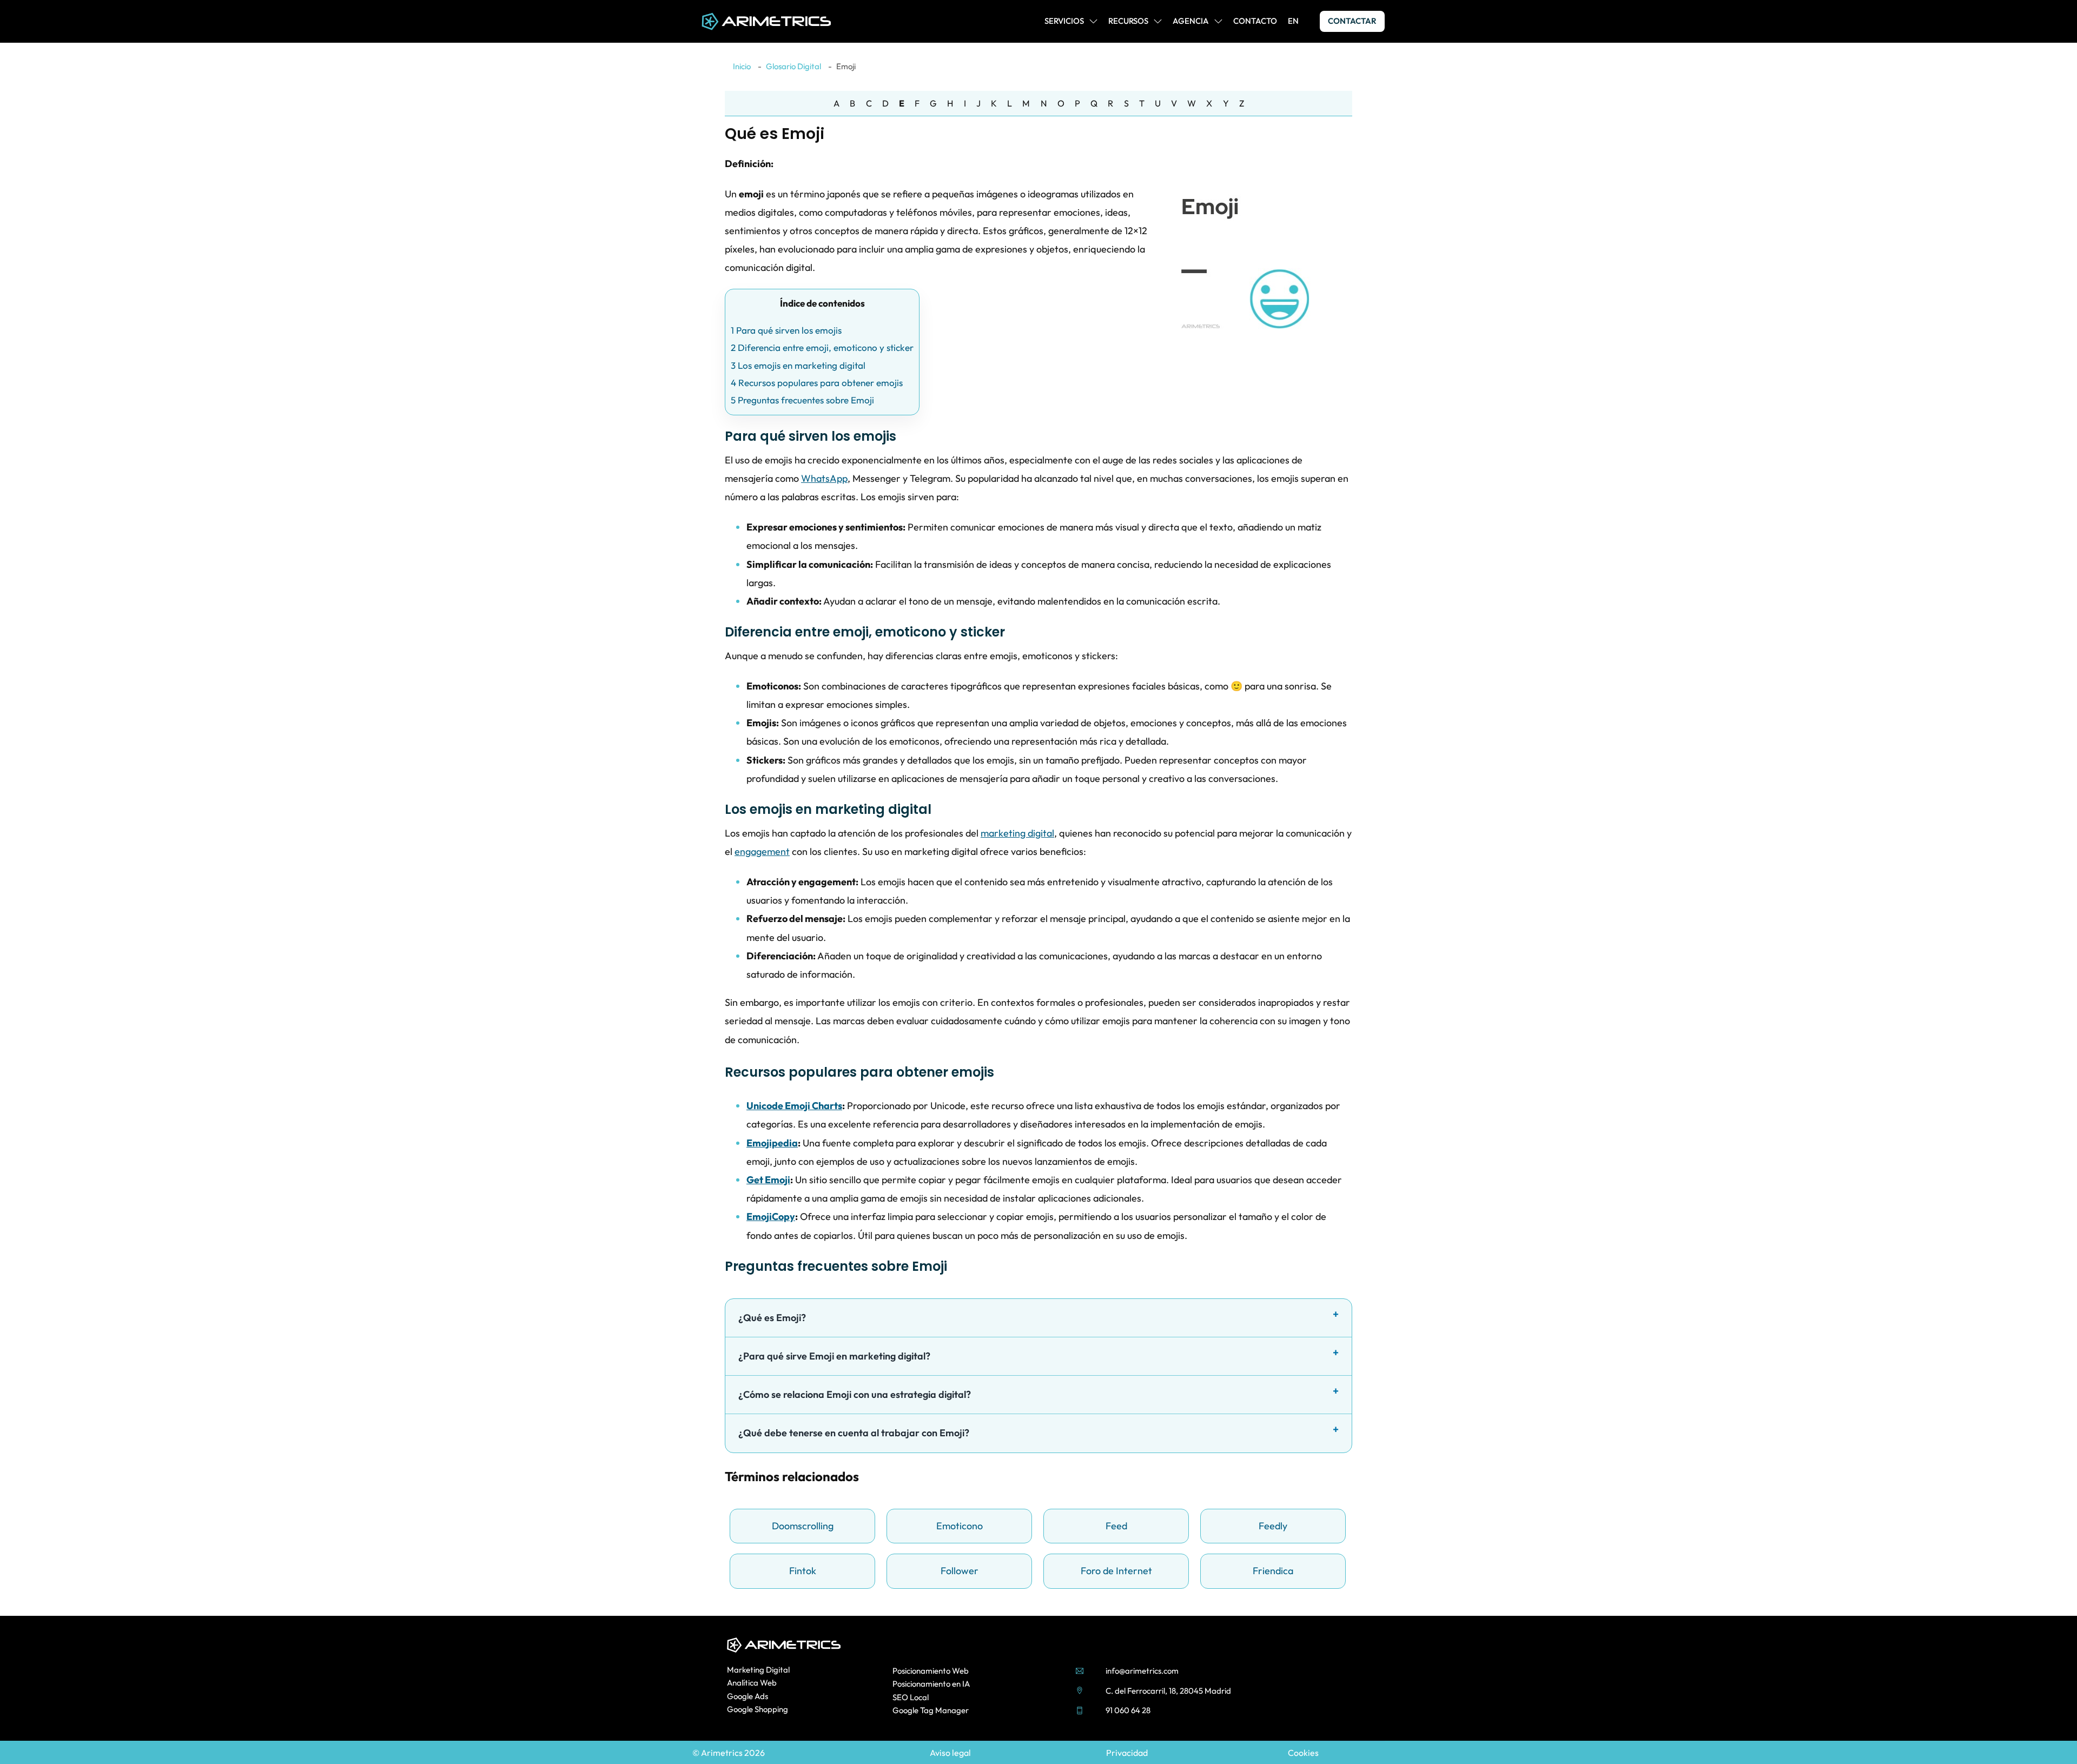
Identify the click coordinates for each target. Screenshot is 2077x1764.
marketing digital (1017, 833)
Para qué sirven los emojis (786, 330)
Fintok (803, 1571)
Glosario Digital (793, 66)
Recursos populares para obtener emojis (817, 383)
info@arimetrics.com (1142, 1671)
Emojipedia (772, 1143)
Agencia (1191, 21)
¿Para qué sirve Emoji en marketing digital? (834, 1356)
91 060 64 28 (1128, 1710)
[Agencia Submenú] (1218, 21)
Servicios (1064, 21)
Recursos (1128, 21)
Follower (960, 1571)
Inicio (742, 66)
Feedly (1273, 1526)
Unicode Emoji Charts (794, 1106)
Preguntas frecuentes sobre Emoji (802, 400)
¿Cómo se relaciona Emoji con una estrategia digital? (855, 1394)
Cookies (1303, 1753)
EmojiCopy (771, 1216)
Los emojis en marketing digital (798, 365)
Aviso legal (950, 1753)
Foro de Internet (1116, 1571)
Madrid (1218, 1691)
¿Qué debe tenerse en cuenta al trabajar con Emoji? (854, 1433)
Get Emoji (768, 1180)
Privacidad (1127, 1753)
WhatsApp (824, 478)
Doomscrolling (803, 1526)
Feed (1116, 1526)
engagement (762, 851)
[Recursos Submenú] (1158, 21)
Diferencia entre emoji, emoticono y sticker (822, 347)
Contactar (1352, 21)
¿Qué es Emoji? (772, 1318)
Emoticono (960, 1526)
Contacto (1255, 21)
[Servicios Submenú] (1093, 21)
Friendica (1273, 1571)
